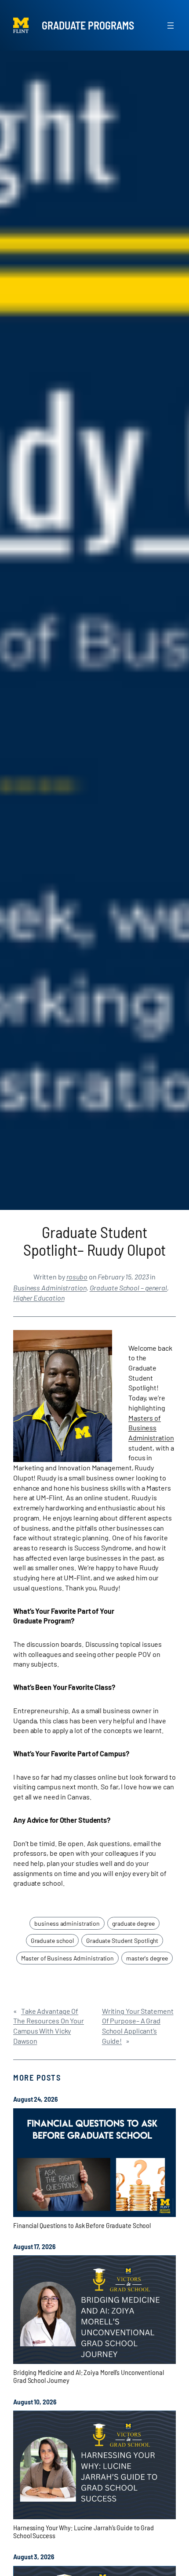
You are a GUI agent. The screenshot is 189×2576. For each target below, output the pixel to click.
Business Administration (50, 1288)
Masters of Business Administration (151, 1428)
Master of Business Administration (67, 1958)
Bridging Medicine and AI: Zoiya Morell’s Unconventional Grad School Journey (89, 2376)
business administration (67, 1923)
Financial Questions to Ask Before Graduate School (82, 2225)
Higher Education (39, 1298)
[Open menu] (171, 26)
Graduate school (53, 1940)
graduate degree (133, 1923)
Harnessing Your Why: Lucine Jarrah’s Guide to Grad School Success (84, 2532)
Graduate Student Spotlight (122, 1940)
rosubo (77, 1277)
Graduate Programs (88, 25)
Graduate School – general (129, 1288)
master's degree (147, 1958)
